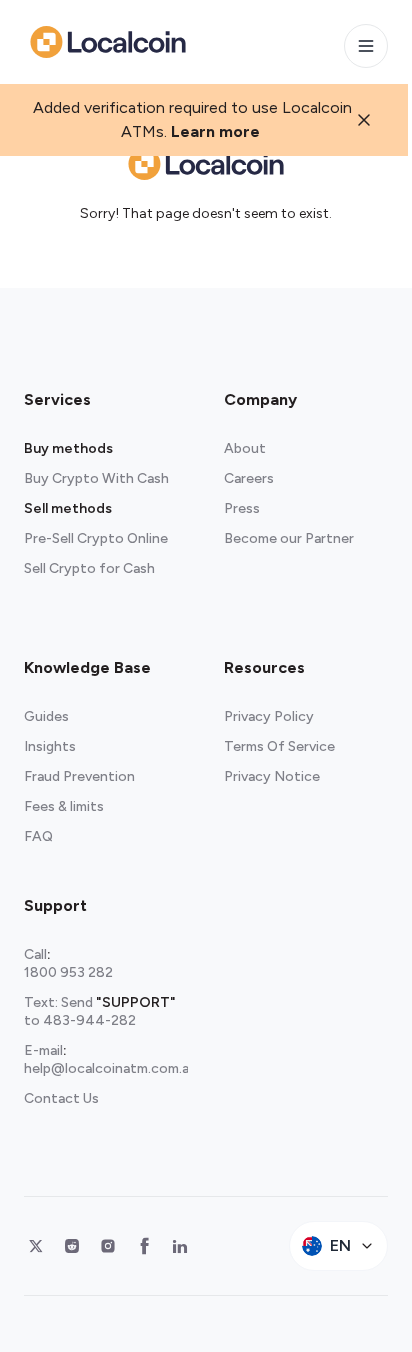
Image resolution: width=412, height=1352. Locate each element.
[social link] (36, 1246)
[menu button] (366, 46)
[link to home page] (108, 42)
